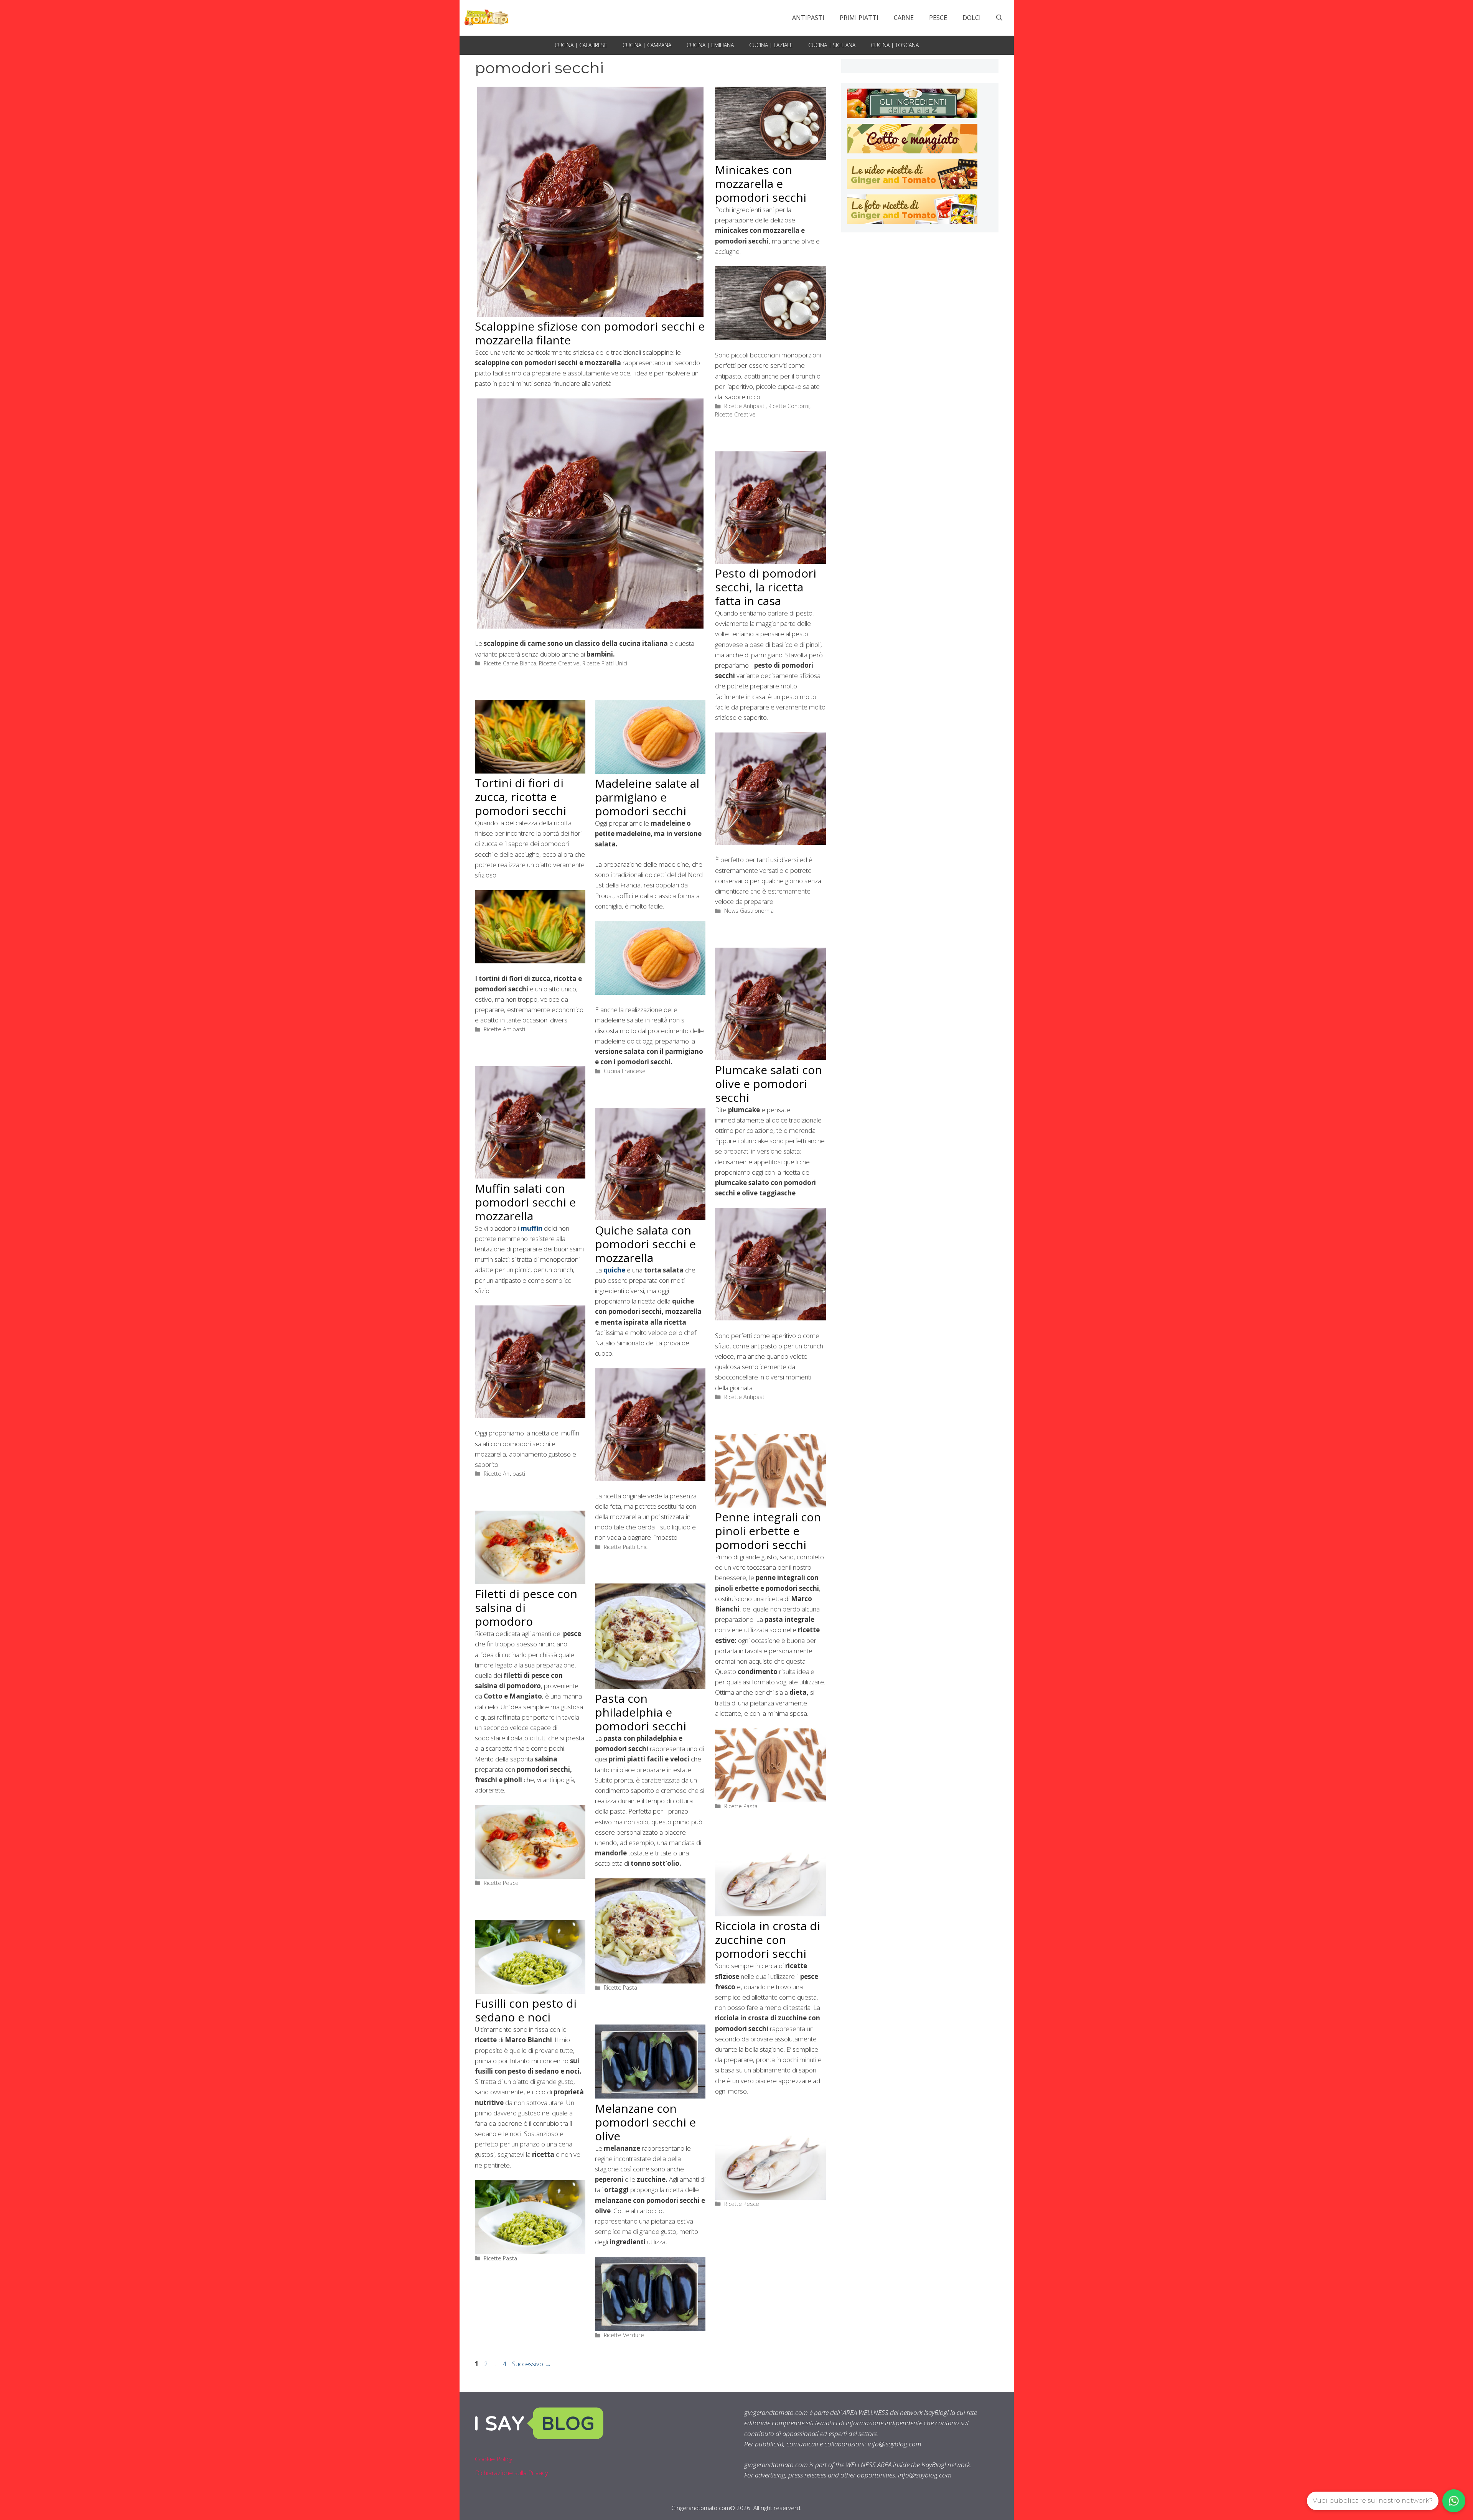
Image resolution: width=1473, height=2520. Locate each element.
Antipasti (808, 18)
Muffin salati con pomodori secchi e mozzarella (525, 1202)
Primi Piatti (859, 18)
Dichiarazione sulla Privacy (512, 2473)
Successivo (532, 2364)
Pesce (938, 18)
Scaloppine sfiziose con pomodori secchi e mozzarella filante (590, 333)
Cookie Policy (494, 2459)
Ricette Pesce (501, 1883)
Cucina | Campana (647, 45)
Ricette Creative (559, 663)
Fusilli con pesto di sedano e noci (526, 2010)
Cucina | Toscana (895, 45)
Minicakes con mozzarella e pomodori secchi (761, 184)
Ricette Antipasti (745, 406)
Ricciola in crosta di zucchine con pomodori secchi (768, 1940)
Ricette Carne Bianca (510, 663)
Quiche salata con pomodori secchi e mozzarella (645, 1244)
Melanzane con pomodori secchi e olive (645, 2122)
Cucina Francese (625, 1071)
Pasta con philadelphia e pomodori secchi (641, 1712)
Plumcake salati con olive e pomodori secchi (769, 1084)
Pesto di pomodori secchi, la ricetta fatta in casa (766, 587)
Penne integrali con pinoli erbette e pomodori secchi (768, 1531)
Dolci (972, 18)
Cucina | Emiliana (710, 45)
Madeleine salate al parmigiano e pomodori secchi (647, 797)
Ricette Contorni (789, 406)
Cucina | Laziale (771, 45)
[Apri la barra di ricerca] (999, 18)
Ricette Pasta (741, 1806)
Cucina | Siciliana (832, 45)
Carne (904, 18)
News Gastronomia (749, 911)
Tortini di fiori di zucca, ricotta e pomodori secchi (522, 797)
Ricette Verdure (624, 2335)
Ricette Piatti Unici (605, 663)
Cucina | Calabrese (581, 45)
